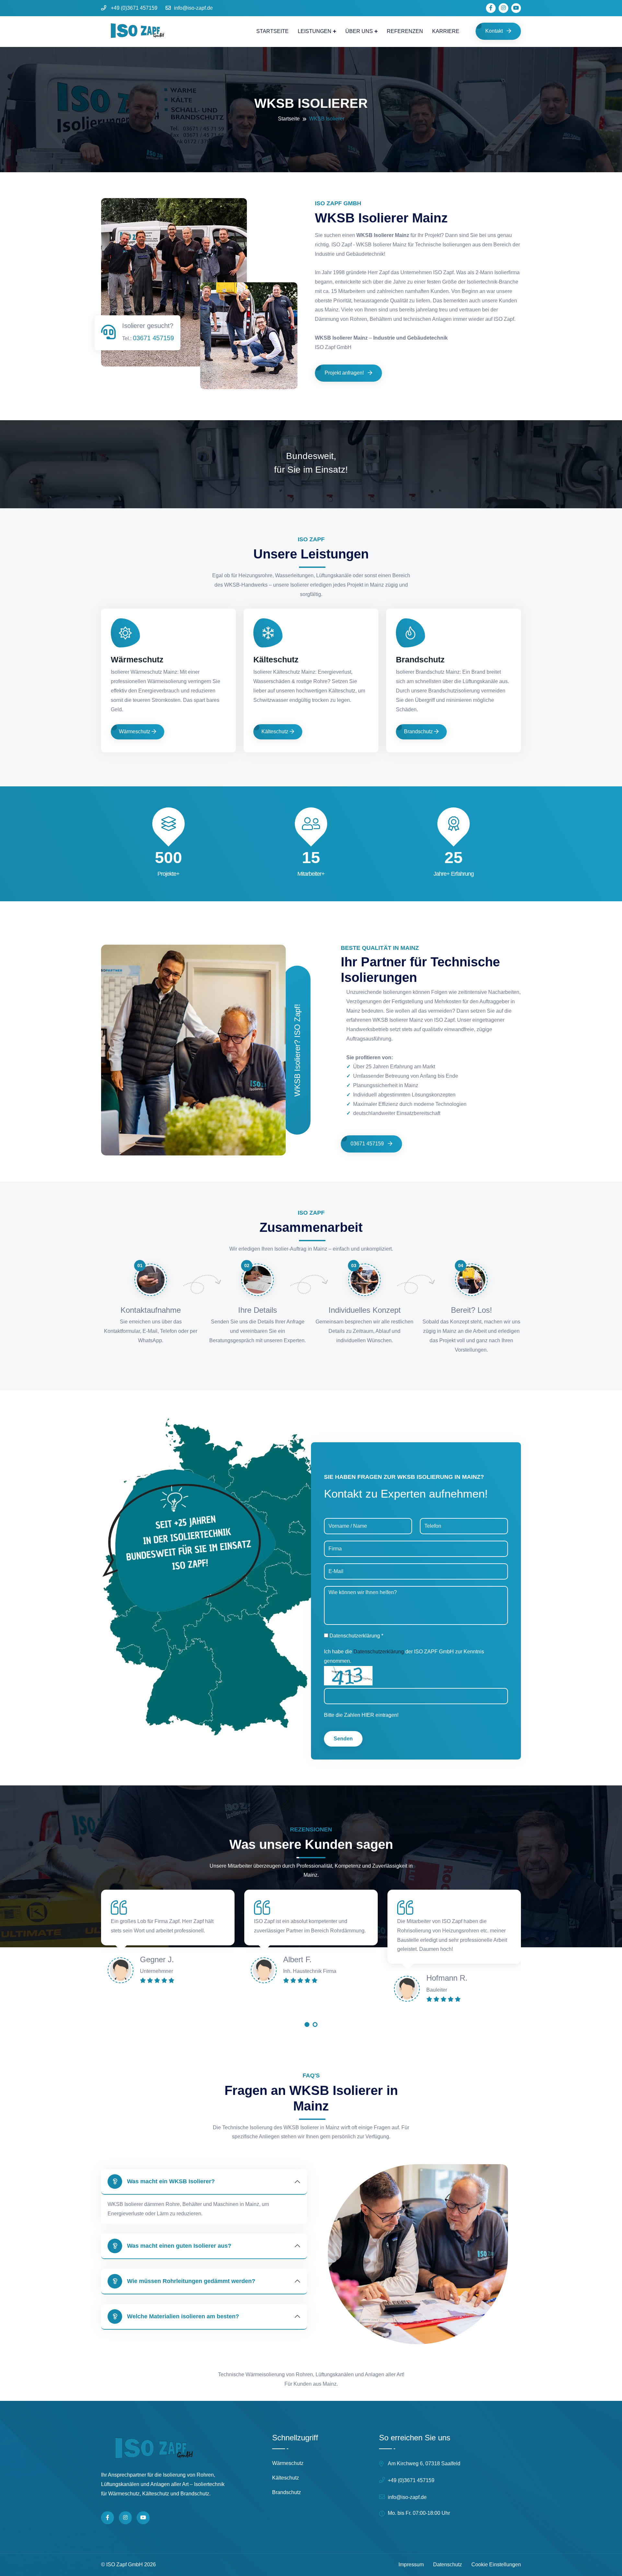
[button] (307, 2026)
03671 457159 (153, 338)
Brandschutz (420, 659)
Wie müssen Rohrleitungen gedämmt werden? (191, 2281)
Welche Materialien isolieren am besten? (183, 2316)
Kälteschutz (276, 659)
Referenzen (405, 31)
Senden (343, 1739)
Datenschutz (448, 2565)
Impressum (411, 2565)
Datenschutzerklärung (379, 1652)
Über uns (359, 31)
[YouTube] (143, 2518)
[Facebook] (108, 2518)
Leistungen (315, 31)
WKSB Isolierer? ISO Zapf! (297, 1050)
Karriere (446, 31)
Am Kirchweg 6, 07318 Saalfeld (424, 2464)
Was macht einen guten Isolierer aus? (179, 2246)
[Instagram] (125, 2518)
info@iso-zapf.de (193, 8)
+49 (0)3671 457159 (133, 8)
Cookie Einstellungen (496, 2565)
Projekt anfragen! (345, 373)
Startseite (272, 31)
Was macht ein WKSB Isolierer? (171, 2181)
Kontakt (495, 31)
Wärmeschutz (137, 659)
